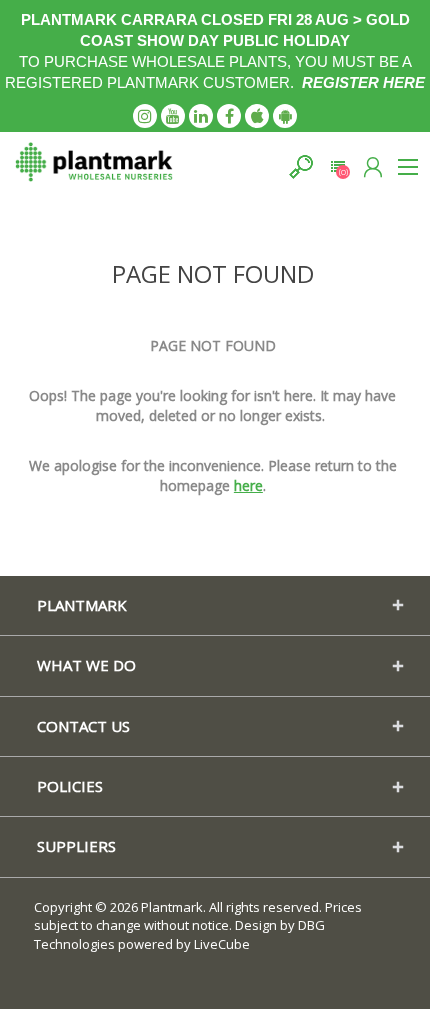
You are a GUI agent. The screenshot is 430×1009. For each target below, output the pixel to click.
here (248, 485)
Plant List (337, 166)
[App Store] (257, 116)
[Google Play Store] (285, 116)
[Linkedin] (201, 116)
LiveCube (222, 944)
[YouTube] (173, 116)
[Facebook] (229, 116)
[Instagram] (145, 116)
